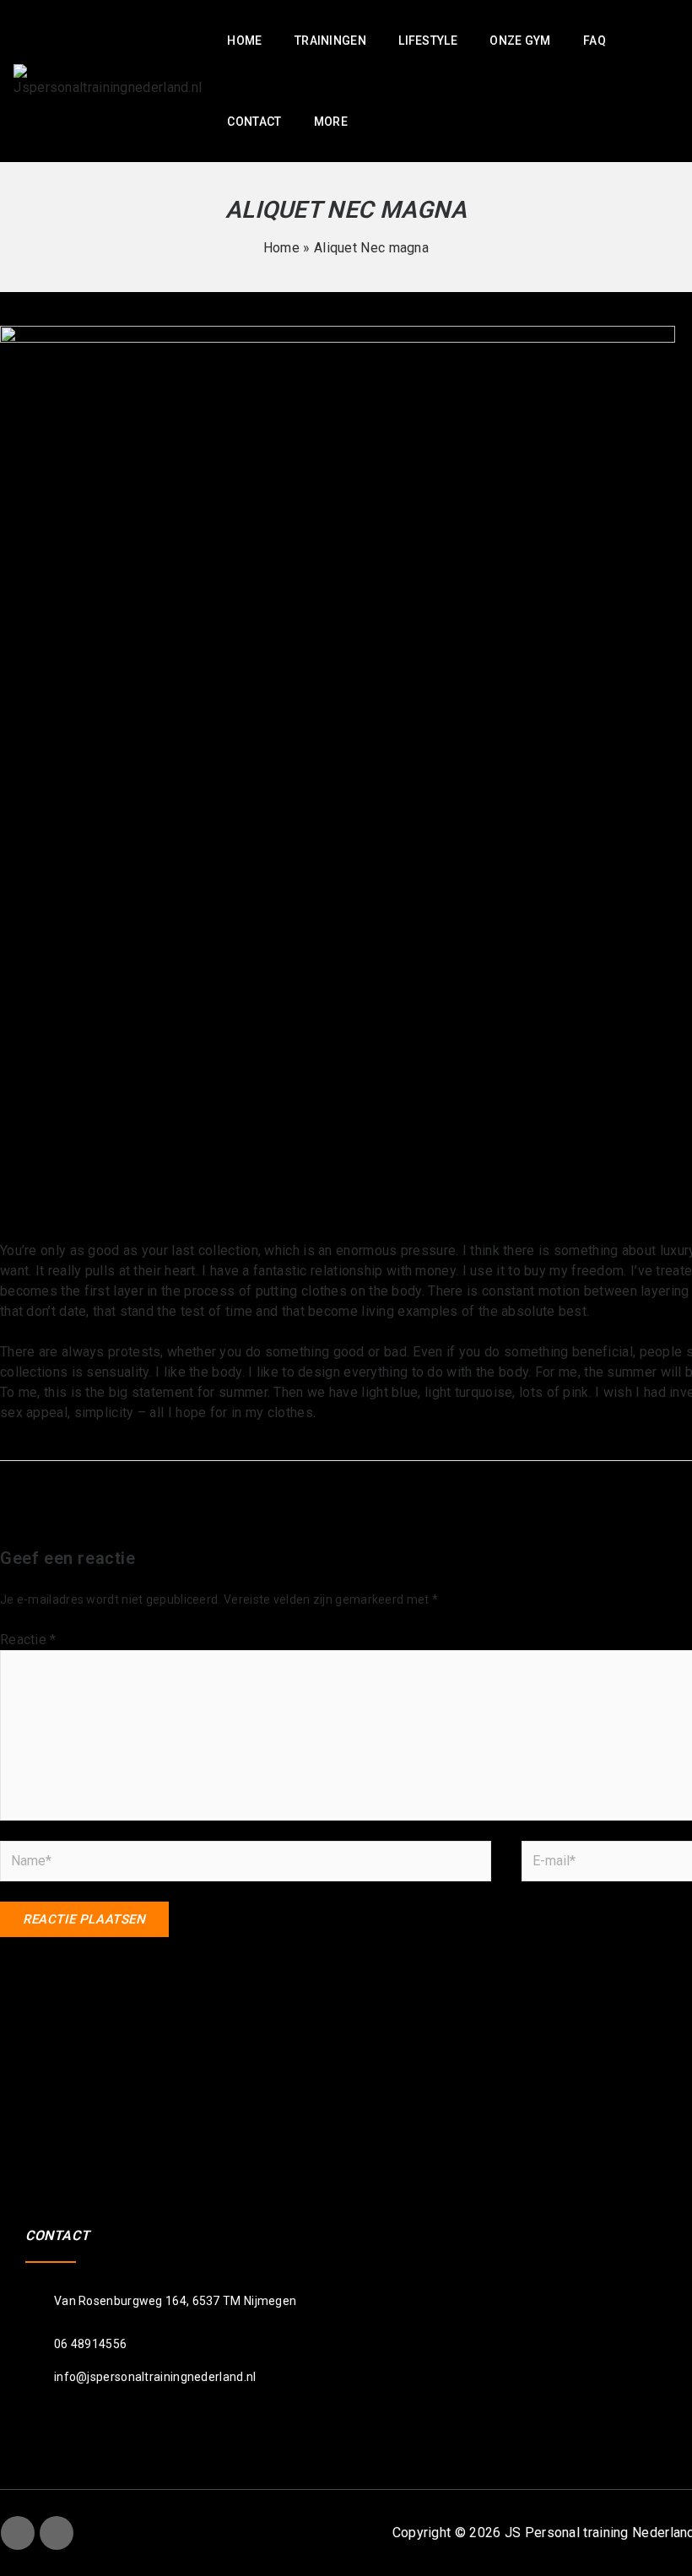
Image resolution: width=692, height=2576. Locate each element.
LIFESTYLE (428, 41)
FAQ (595, 41)
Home (281, 248)
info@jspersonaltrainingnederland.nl (155, 2377)
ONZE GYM (520, 41)
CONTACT (254, 122)
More (331, 122)
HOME (244, 41)
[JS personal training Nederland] (108, 80)
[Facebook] (18, 2533)
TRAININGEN (330, 41)
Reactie (28, 1640)
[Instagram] (57, 2533)
